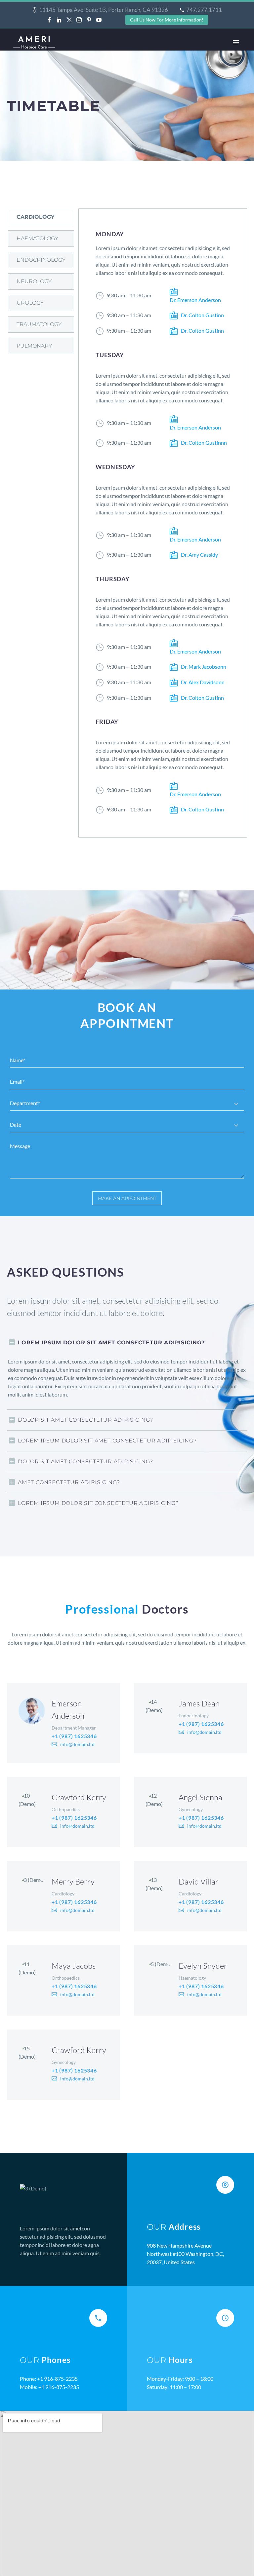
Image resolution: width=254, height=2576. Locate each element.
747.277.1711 (204, 10)
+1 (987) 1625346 (74, 1736)
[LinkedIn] (59, 20)
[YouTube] (99, 20)
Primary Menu (236, 42)
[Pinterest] (89, 20)
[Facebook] (49, 20)
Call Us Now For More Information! (167, 20)
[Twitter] (69, 20)
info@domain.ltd (77, 1744)
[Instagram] (79, 20)
